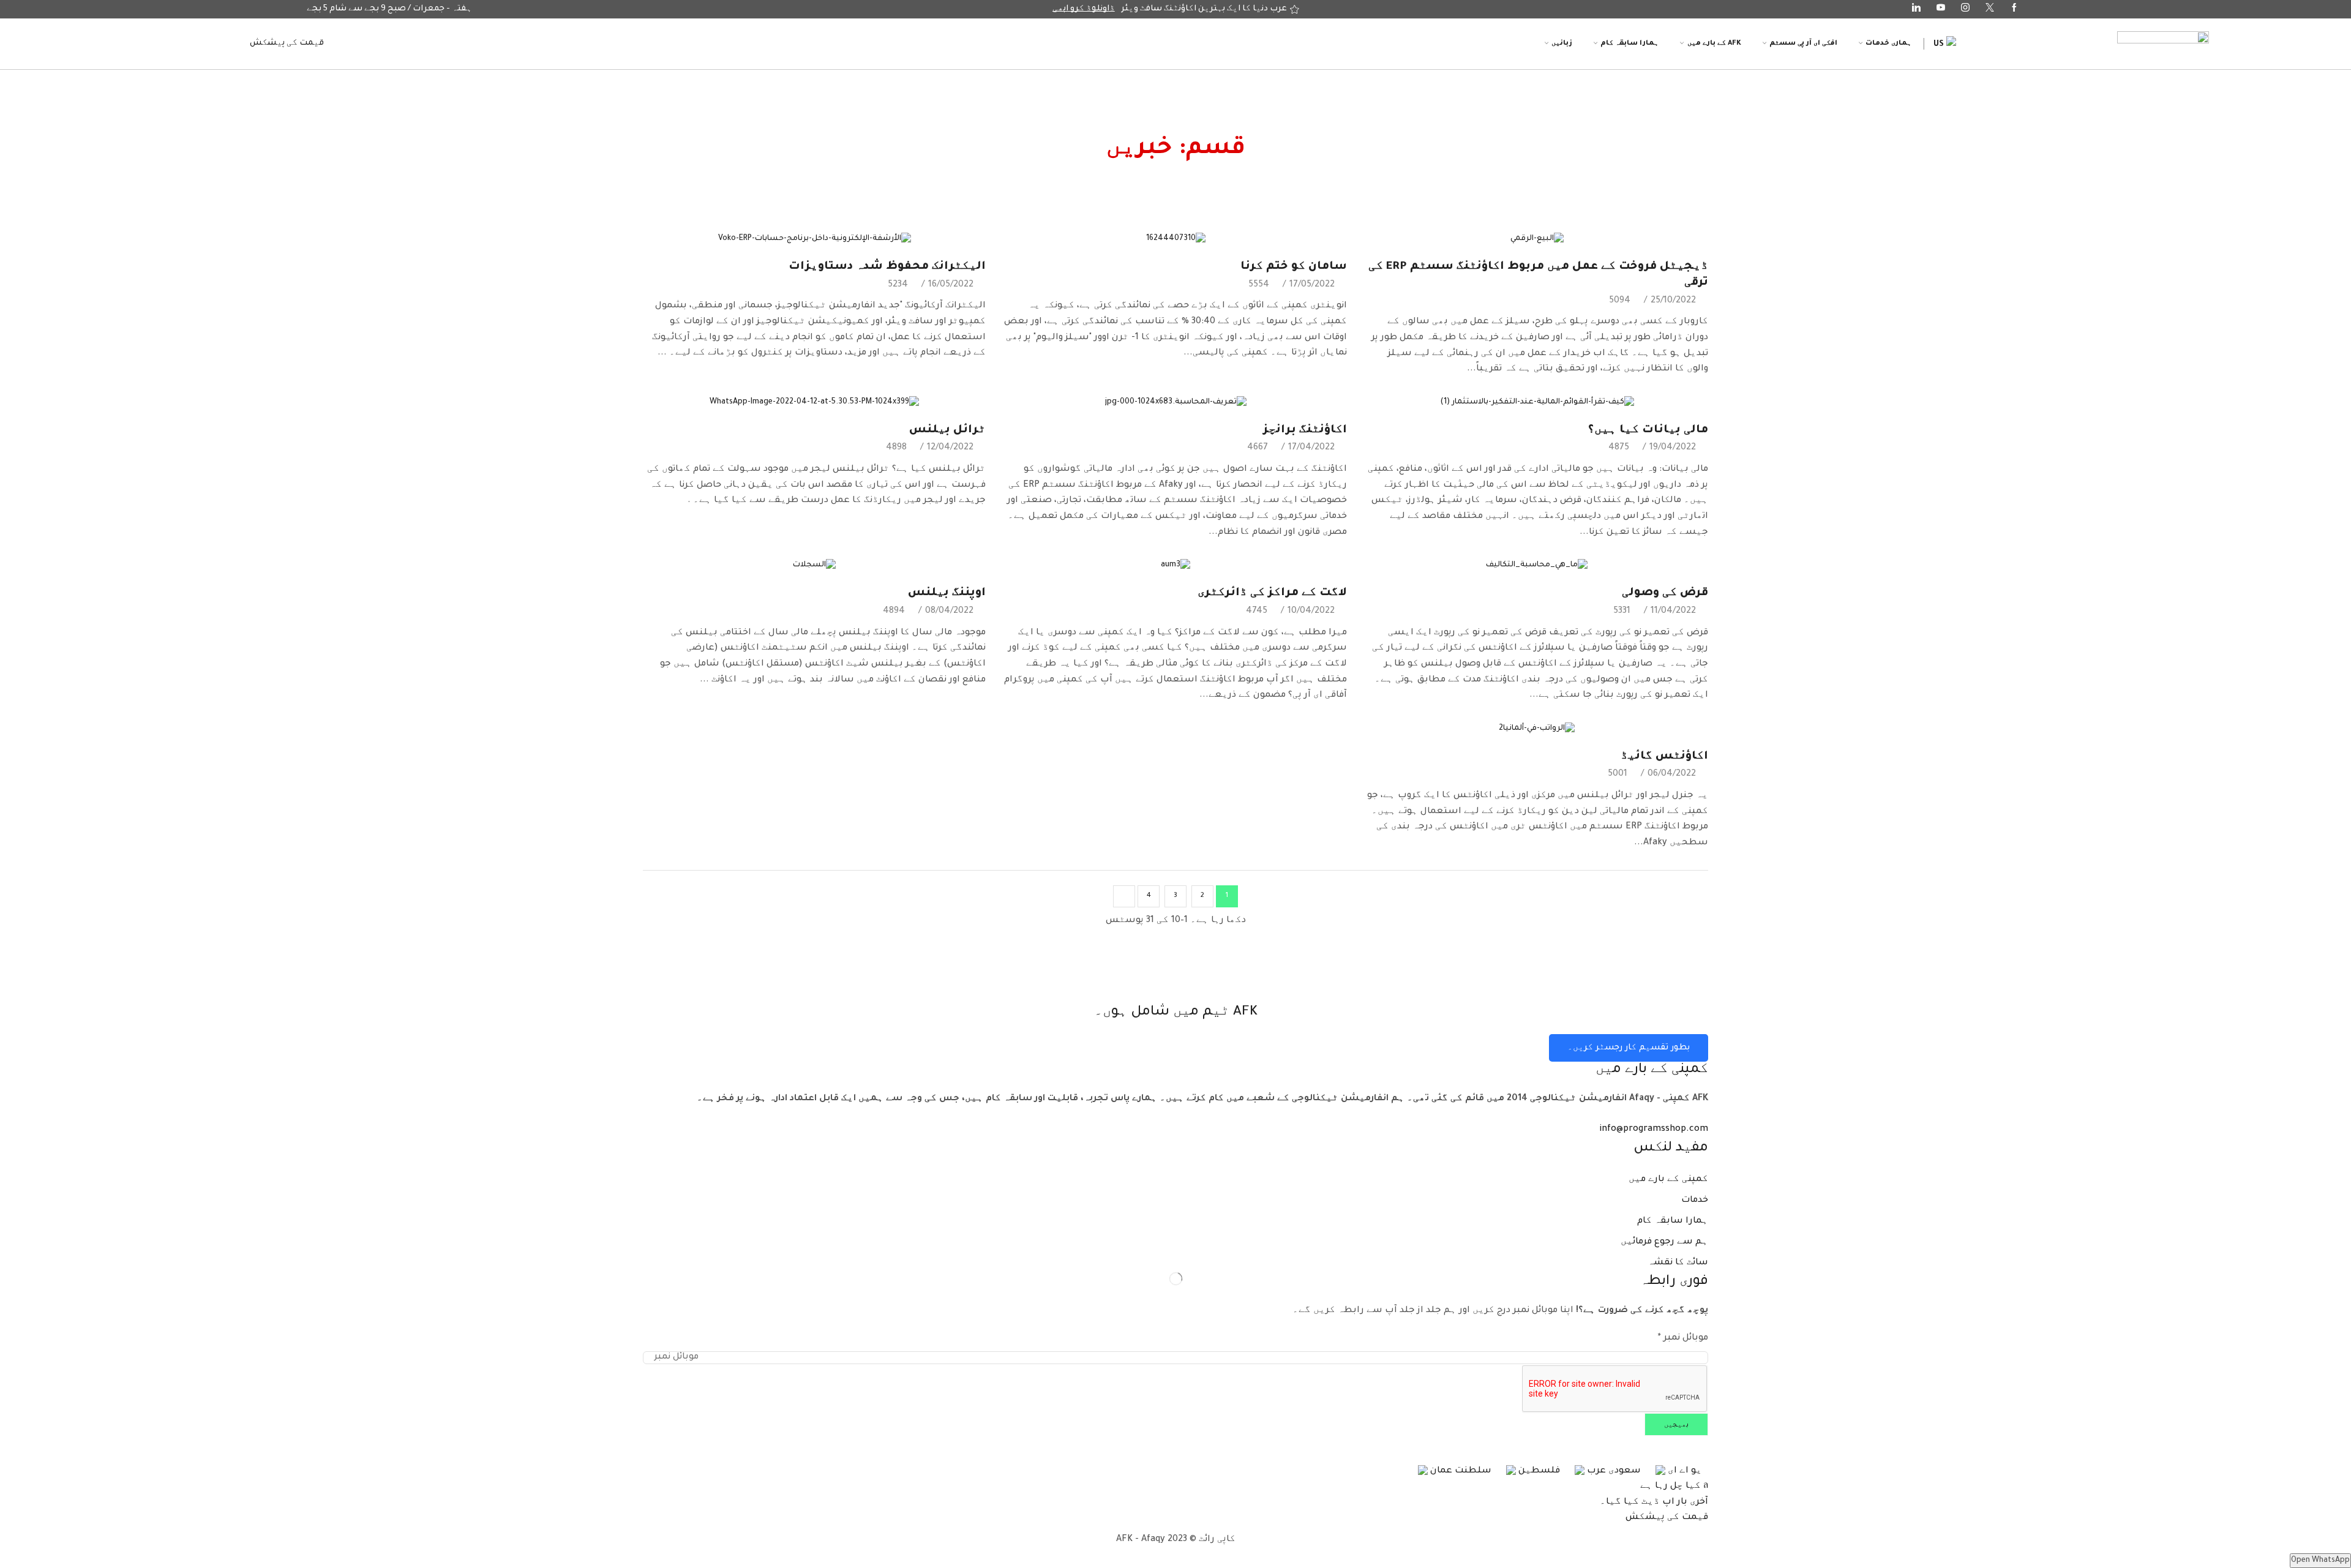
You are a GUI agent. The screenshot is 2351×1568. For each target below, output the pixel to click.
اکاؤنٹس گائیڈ (1664, 757)
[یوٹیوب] (1941, 9)
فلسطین (1538, 1471)
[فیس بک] (2014, 9)
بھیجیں (1676, 1425)
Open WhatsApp (2320, 1561)
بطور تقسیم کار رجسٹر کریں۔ (1629, 1048)
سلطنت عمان (1460, 1471)
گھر (1251, 126)
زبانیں (1562, 43)
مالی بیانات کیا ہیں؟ (1648, 430)
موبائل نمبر (1683, 1338)
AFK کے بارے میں (1714, 43)
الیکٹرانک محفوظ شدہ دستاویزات (887, 267)
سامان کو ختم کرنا (1294, 267)
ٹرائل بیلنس (947, 430)
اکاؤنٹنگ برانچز (1305, 430)
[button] (287, 43)
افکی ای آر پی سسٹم (1803, 43)
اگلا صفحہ (1124, 896)
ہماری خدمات (1888, 43)
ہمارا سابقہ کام (1629, 43)
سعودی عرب (1613, 1471)
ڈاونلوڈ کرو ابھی (1084, 9)
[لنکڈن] (1916, 9)
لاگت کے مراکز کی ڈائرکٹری (1272, 593)
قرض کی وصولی (1665, 593)
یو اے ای (1684, 1471)
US (1940, 45)
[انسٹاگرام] (1965, 9)
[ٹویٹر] (1990, 9)
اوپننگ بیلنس (947, 593)
